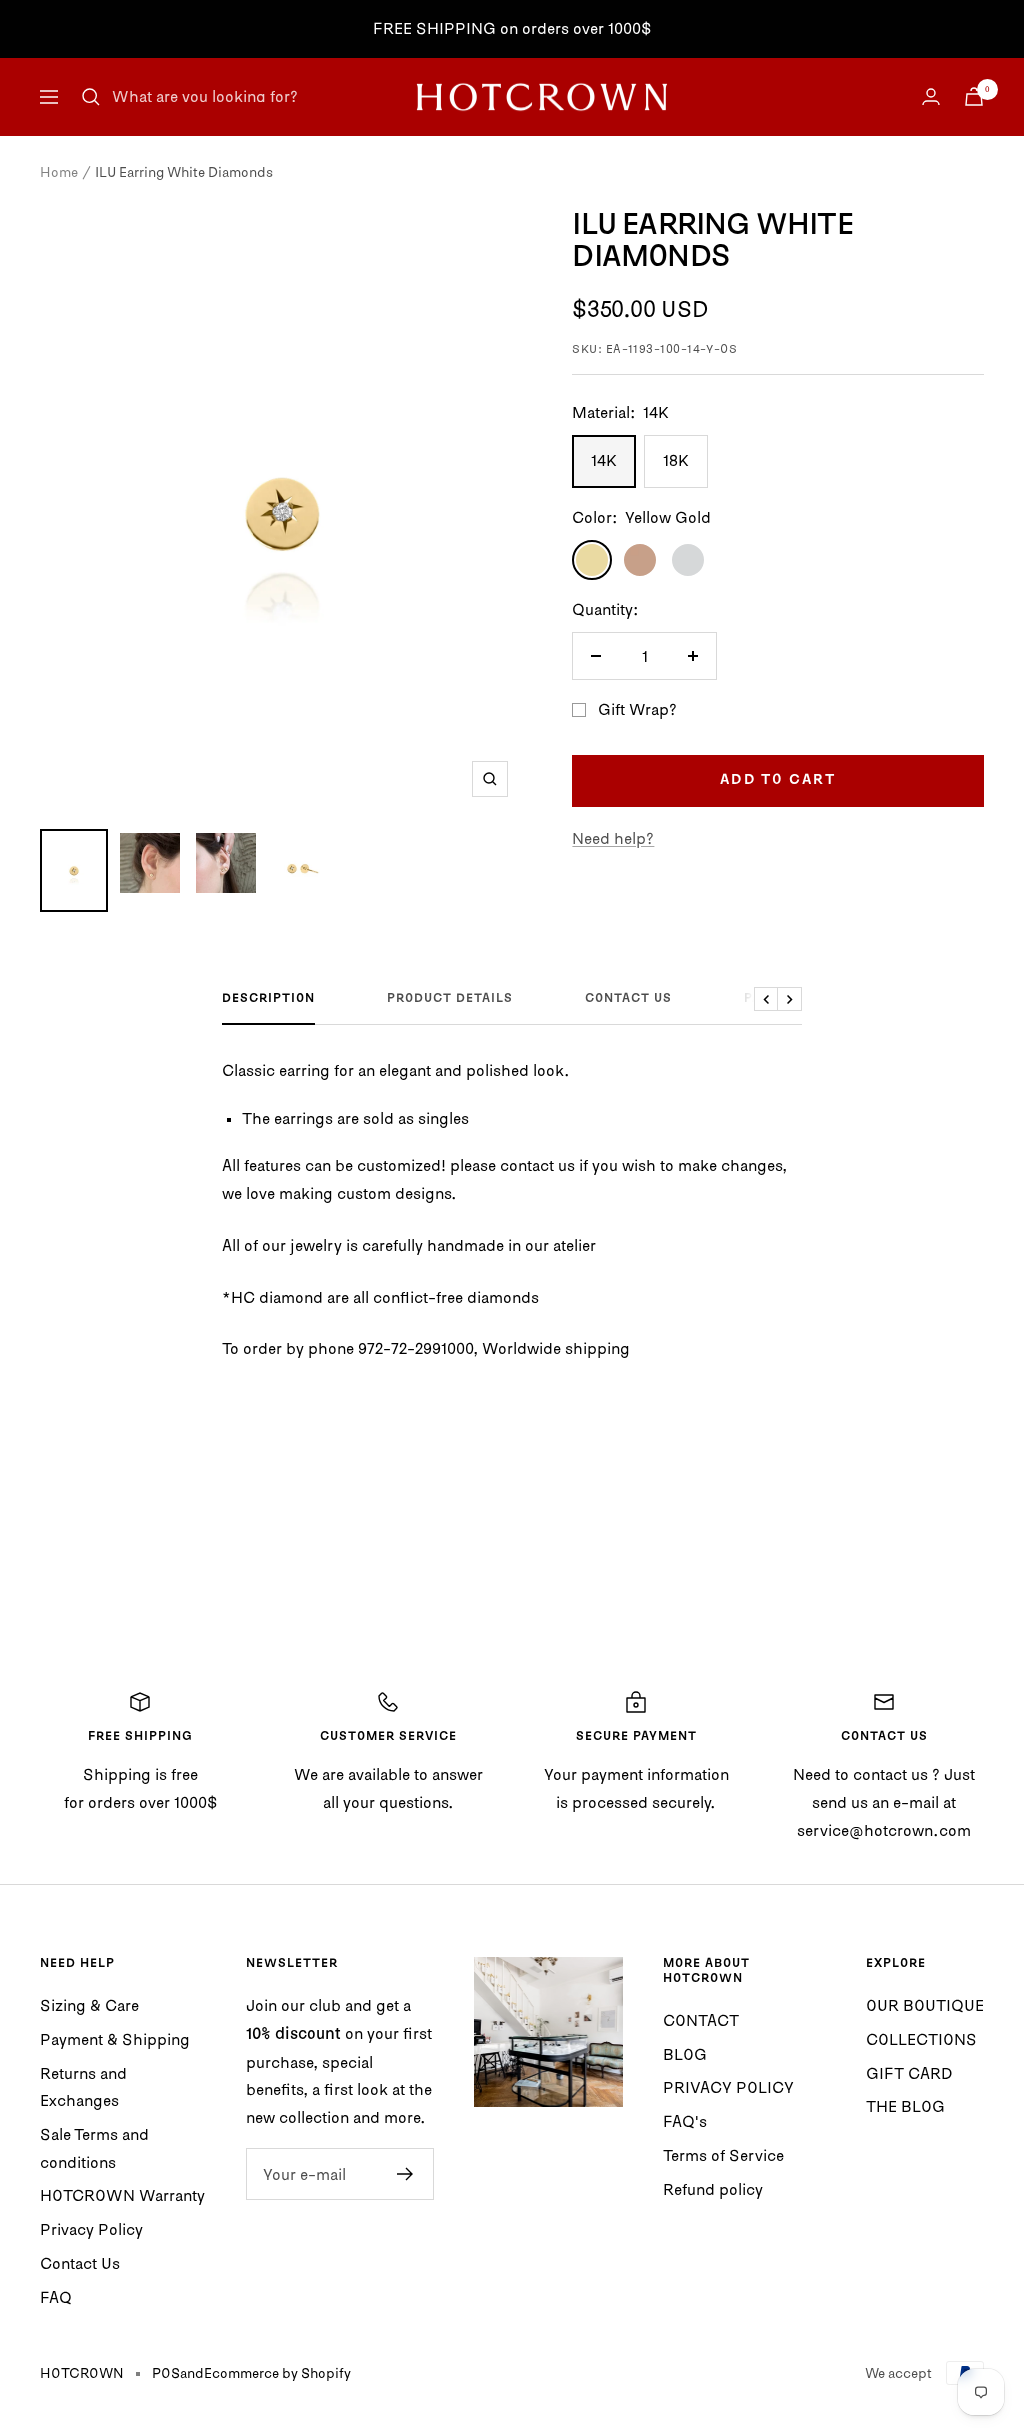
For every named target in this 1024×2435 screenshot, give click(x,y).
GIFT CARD (909, 2073)
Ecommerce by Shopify (277, 2373)
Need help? (613, 838)
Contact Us (80, 2263)
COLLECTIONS (921, 2039)
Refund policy (713, 2189)
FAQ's (685, 2121)
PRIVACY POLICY (728, 2087)
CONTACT (701, 2020)
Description (268, 999)
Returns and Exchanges (83, 2087)
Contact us (628, 999)
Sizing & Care (89, 2005)
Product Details (450, 999)
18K (676, 460)
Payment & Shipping (115, 2039)
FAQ (56, 2297)
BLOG (685, 2054)
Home (59, 172)
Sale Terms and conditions (94, 2148)
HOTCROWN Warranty (122, 2195)
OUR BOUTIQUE (925, 2005)
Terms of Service (723, 2155)
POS (166, 2373)
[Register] (405, 2174)
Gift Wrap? (637, 709)
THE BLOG (905, 2106)
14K (604, 460)
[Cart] (974, 96)
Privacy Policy (91, 2229)
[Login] (931, 96)
